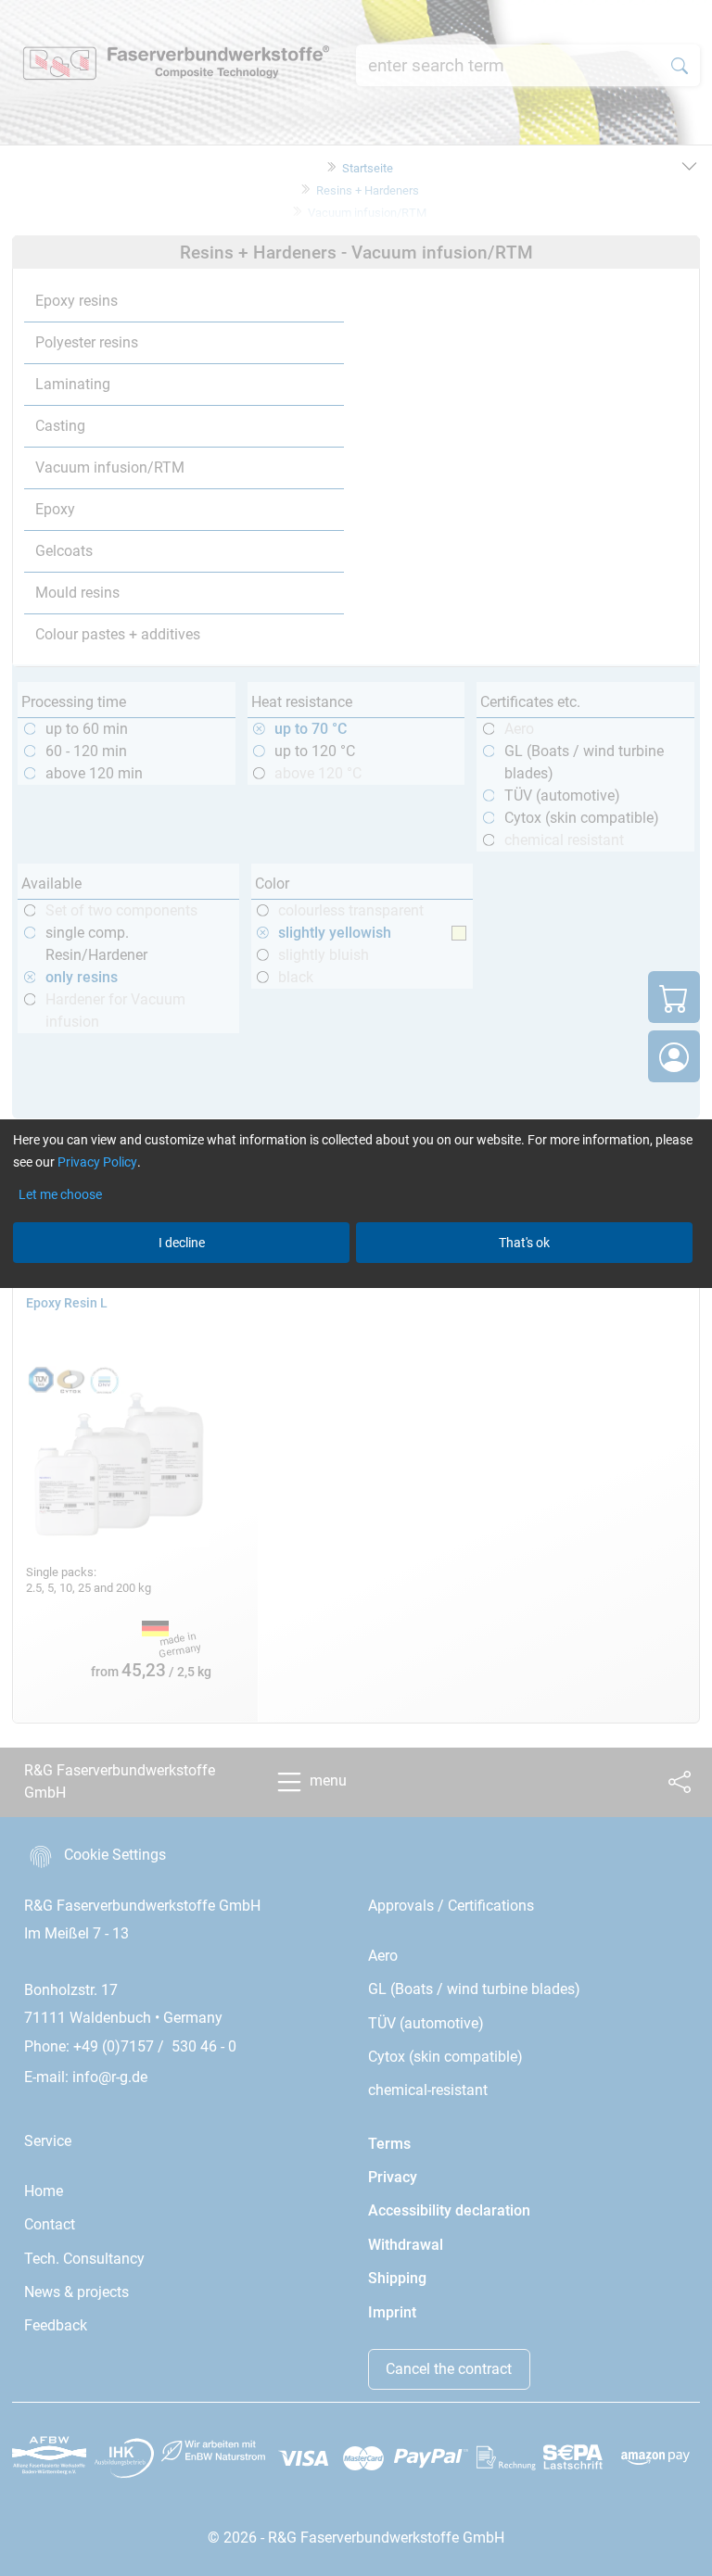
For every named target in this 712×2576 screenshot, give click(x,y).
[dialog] (356, 1288)
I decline (182, 1243)
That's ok (524, 1243)
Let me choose (60, 1194)
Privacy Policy (97, 1162)
